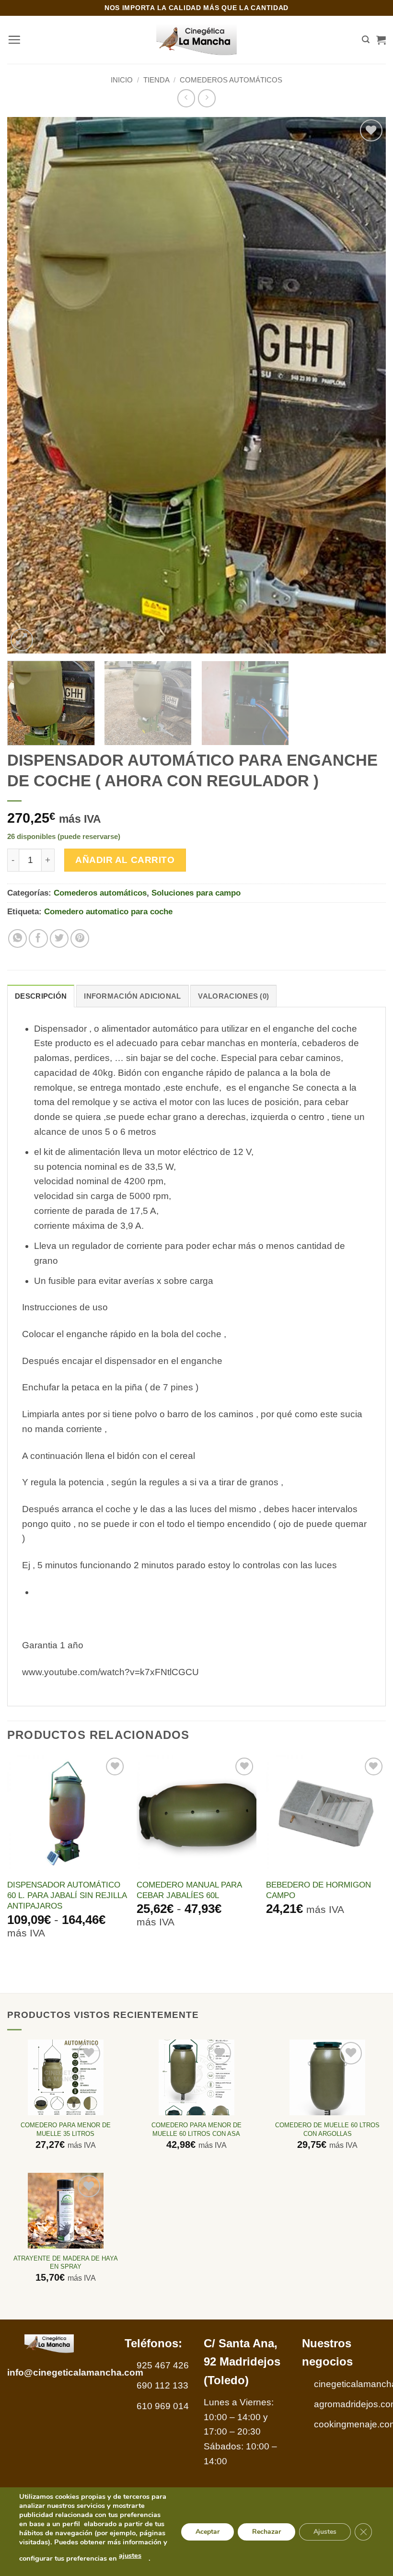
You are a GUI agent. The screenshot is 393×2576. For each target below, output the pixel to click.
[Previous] (27, 385)
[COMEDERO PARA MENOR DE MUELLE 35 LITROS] (66, 2077)
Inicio (122, 80)
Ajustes (325, 2531)
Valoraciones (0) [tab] (233, 996)
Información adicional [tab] (132, 996)
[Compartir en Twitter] (59, 939)
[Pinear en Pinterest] (80, 939)
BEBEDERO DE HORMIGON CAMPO (318, 1890)
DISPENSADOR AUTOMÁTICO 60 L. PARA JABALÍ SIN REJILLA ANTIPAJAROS (67, 1895)
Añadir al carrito (125, 860)
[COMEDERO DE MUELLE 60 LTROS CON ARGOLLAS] (327, 2077)
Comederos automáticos (231, 80)
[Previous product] (207, 98)
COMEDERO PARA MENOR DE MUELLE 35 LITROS (66, 2129)
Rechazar (266, 2531)
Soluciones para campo (196, 893)
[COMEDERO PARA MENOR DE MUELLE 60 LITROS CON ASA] (196, 2077)
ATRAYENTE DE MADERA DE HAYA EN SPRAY (66, 2262)
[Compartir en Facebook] (38, 939)
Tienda (156, 80)
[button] (14, 40)
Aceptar (208, 2531)
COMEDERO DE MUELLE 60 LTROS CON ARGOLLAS (327, 2129)
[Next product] (186, 98)
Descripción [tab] (41, 996)
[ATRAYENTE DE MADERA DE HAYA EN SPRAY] (66, 2211)
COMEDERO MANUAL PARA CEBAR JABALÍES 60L (189, 1890)
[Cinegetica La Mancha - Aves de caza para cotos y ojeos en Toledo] (197, 40)
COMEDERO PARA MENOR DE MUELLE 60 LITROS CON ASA (196, 2129)
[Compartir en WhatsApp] (18, 939)
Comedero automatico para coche (108, 911)
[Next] (366, 385)
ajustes (130, 2555)
